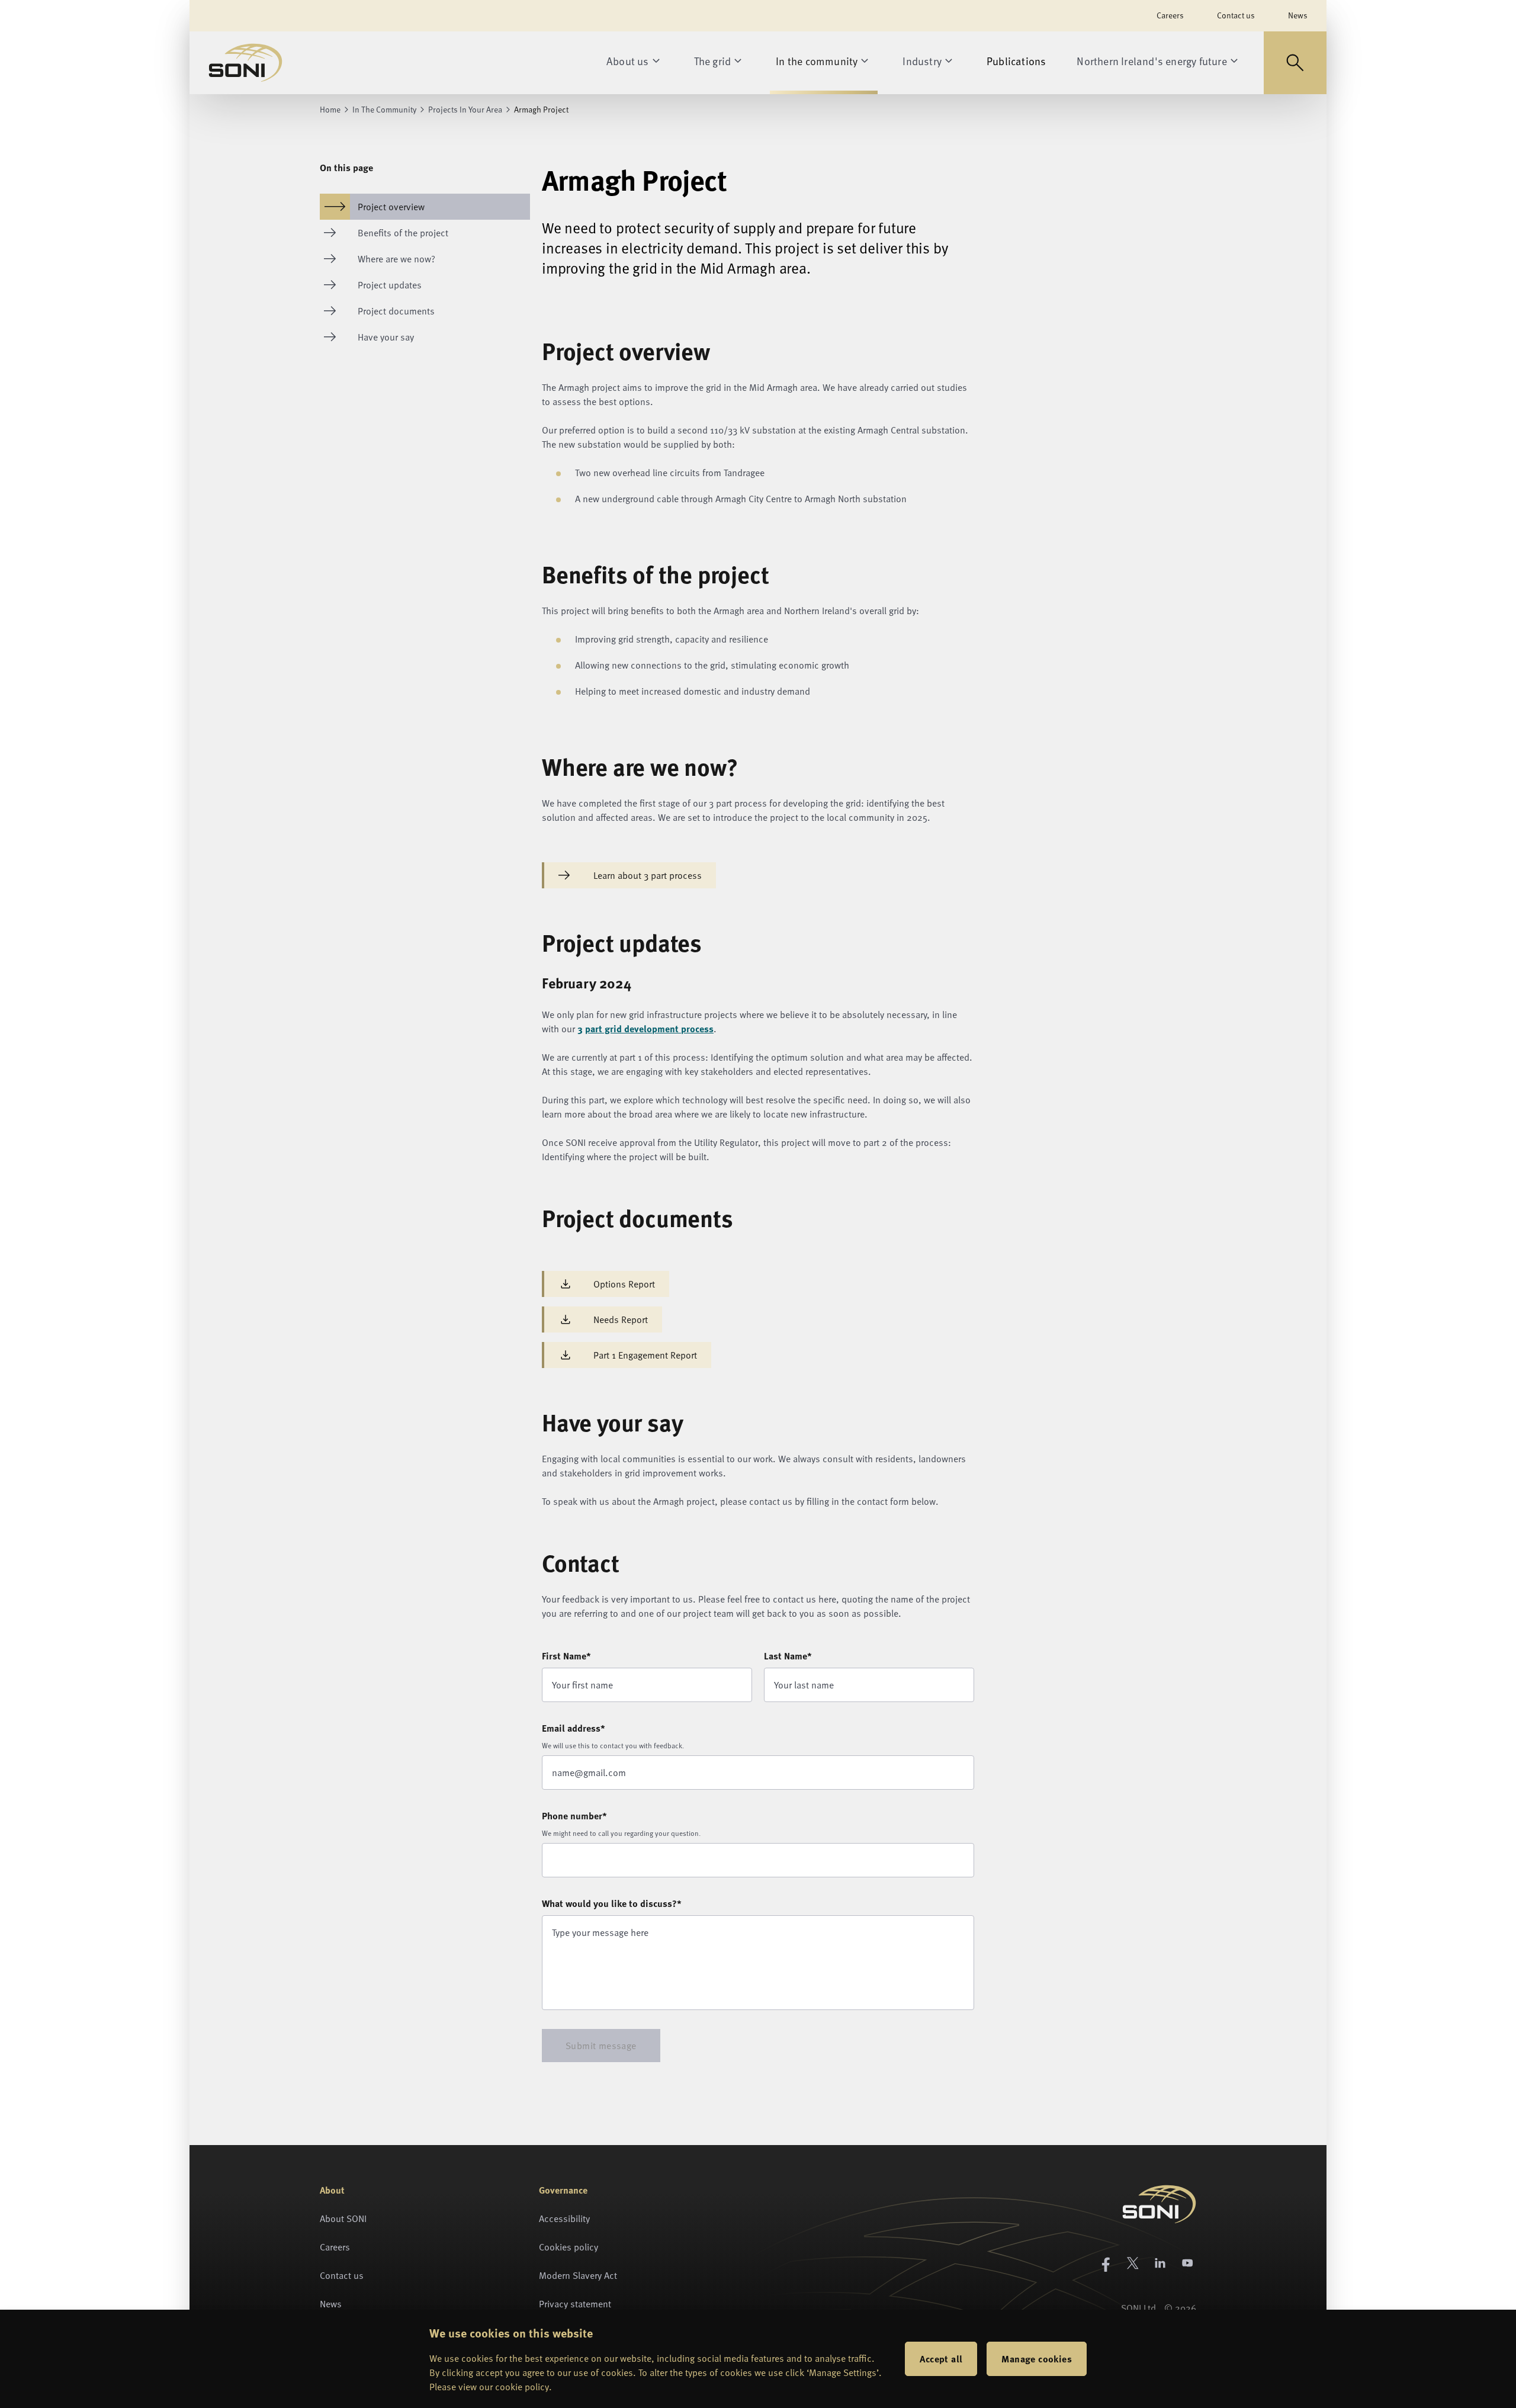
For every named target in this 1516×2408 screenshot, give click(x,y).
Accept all (941, 2359)
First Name (566, 1656)
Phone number (574, 1815)
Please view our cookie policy (489, 2387)
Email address (574, 1728)
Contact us (1236, 15)
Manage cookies (1037, 2359)
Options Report (624, 1284)
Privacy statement (575, 2304)
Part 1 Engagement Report (645, 1355)
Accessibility (564, 2218)
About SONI (343, 2218)
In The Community (384, 110)
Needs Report (621, 1319)
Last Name (788, 1656)
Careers (1170, 15)
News (1298, 15)
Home (330, 110)
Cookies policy (568, 2247)
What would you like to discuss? (612, 1903)
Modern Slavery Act (578, 2275)
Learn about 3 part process (648, 875)
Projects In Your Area (465, 110)
